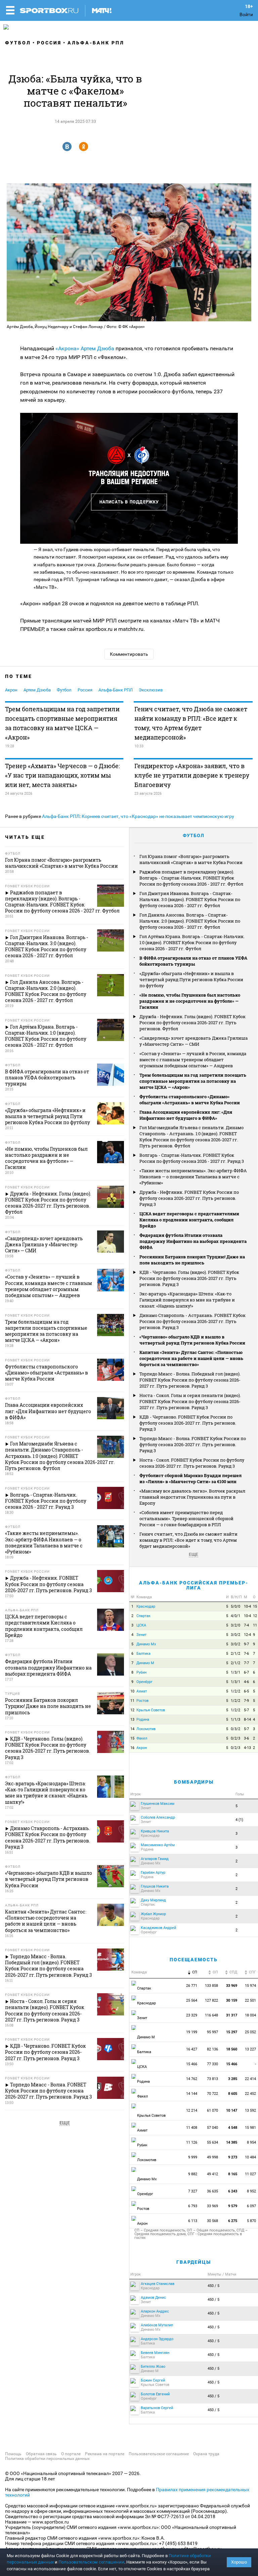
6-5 (246, 1691)
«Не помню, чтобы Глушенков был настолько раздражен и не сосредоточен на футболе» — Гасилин (190, 1001)
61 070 (212, 2110)
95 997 (212, 2032)
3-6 (246, 1738)
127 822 (211, 2000)
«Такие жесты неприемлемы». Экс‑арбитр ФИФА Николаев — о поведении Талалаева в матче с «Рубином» (193, 1177)
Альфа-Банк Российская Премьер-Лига (194, 1585)
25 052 (251, 2032)
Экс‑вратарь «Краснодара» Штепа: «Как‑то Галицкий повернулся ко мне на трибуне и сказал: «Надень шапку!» (187, 1300)
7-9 (246, 1701)
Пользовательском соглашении (91, 2562)
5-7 (246, 1710)
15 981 (251, 2128)
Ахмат (142, 1691)
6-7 (246, 1672)
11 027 (251, 2174)
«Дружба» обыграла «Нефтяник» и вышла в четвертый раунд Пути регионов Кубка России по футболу (191, 979)
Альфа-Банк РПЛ (96, 43)
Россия (49, 43)
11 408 (192, 2128)
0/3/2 (235, 1729)
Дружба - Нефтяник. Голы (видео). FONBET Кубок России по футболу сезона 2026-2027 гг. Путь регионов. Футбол (192, 1023)
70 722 (212, 2094)
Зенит (141, 1635)
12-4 (247, 1635)
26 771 (192, 1986)
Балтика (143, 1654)
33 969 (212, 2206)
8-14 (247, 1720)
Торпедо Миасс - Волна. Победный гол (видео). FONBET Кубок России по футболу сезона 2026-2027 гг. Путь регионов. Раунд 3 (190, 1380)
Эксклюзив (151, 690)
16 (132, 1748)
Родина (143, 1720)
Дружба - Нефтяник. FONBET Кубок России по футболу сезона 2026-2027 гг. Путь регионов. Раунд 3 (189, 1198)
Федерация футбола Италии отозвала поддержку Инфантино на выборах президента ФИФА (193, 1241)
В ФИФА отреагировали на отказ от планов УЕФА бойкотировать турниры (193, 961)
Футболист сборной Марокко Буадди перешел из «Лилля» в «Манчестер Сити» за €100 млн (190, 1478)
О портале (71, 2454)
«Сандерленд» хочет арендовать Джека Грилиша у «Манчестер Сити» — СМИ (193, 1041)
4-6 (246, 1682)
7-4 (246, 1625)
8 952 (252, 2191)
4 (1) (239, 1820)
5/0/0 (235, 1606)
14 (132, 1729)
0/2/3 (235, 1738)
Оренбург (144, 1682)
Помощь (13, 2454)
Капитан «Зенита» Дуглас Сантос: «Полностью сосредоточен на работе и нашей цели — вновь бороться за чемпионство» (191, 1358)
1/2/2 (235, 1691)
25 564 (192, 2000)
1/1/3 (235, 1720)
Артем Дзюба (97, 348)
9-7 (246, 1644)
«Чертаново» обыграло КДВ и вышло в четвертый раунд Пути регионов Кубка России (192, 1340)
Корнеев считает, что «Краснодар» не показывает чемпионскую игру (158, 816)
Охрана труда (206, 2454)
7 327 (193, 2191)
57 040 (212, 2128)
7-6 (246, 1654)
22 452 (251, 2094)
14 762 (192, 2079)
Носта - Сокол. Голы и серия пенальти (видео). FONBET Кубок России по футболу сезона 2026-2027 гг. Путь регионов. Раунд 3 (190, 1401)
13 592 (251, 2110)
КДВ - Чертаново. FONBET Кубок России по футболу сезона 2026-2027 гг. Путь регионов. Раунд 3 (188, 1423)
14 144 (192, 2094)
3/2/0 (235, 1625)
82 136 (212, 2049)
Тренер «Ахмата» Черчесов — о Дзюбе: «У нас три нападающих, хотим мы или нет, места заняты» (62, 775)
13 (132, 1720)
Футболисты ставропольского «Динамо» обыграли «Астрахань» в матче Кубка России (190, 1100)
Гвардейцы (194, 2262)
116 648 (211, 2015)
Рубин (141, 1672)
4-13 (247, 1748)
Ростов (142, 1701)
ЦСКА (141, 1625)
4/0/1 (235, 1616)
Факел (142, 1738)
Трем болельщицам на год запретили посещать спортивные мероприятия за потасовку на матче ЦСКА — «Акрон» (62, 723)
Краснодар (146, 1606)
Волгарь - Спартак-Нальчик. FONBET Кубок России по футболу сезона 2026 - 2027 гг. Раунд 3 (192, 1158)
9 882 (193, 2174)
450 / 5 (213, 2286)
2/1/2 (235, 1654)
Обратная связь (41, 2454)
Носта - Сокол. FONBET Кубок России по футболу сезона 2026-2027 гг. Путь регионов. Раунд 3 (192, 1463)
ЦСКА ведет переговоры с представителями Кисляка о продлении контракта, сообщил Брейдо (189, 1220)
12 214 (192, 2110)
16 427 (192, 2049)
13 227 (251, 2049)
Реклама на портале (105, 2454)
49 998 (212, 2157)
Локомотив (146, 1729)
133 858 (211, 1986)
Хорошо (239, 2562)
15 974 (251, 1986)
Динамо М (145, 1663)
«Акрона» (67, 348)
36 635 (212, 2191)
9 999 (193, 2157)
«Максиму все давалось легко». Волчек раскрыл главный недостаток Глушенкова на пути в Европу (192, 1497)
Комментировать (129, 654)
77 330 (212, 2064)
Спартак (143, 1616)
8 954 (252, 2142)
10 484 (251, 2157)
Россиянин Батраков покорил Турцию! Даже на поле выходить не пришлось (192, 1260)
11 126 (192, 2142)
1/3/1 (235, 1672)
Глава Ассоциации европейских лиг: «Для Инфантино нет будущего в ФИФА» (186, 1115)
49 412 (212, 2174)
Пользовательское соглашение (159, 2454)
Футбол (18, 43)
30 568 (212, 2221)
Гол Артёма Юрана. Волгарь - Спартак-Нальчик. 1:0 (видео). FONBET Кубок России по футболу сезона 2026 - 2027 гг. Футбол (192, 942)
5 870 (252, 2221)
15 (255, 1606)
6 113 (193, 2221)
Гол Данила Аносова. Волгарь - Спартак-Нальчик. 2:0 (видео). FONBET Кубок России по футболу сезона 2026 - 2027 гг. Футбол (190, 921)
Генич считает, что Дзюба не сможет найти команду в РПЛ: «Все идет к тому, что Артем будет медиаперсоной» (191, 723)
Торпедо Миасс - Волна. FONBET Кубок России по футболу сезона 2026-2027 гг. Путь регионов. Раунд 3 (193, 1444)
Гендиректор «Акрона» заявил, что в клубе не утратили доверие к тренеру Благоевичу (192, 775)
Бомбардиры (194, 1782)
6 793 (193, 2206)
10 (132, 1691)
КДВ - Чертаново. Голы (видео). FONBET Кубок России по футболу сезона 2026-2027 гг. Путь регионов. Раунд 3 (189, 1278)
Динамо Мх (146, 1644)
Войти (246, 14)
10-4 (247, 1606)
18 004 (251, 2015)
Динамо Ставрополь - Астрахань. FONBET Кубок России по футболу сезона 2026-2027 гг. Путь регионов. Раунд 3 (192, 1321)
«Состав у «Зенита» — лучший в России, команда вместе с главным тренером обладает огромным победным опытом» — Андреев (193, 1060)
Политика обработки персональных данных (47, 2459)
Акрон (11, 690)
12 (255, 1616)
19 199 (192, 2032)
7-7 (246, 1663)
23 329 (192, 2015)
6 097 (252, 2206)
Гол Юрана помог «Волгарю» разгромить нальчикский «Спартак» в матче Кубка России (191, 859)
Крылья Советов (151, 1710)
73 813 (212, 2079)
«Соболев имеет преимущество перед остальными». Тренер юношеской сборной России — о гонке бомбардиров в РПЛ (186, 1518)
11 (255, 1625)
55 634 (212, 2142)
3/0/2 (235, 1635)
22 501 (251, 2000)
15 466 (192, 2064)
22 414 (251, 2079)
